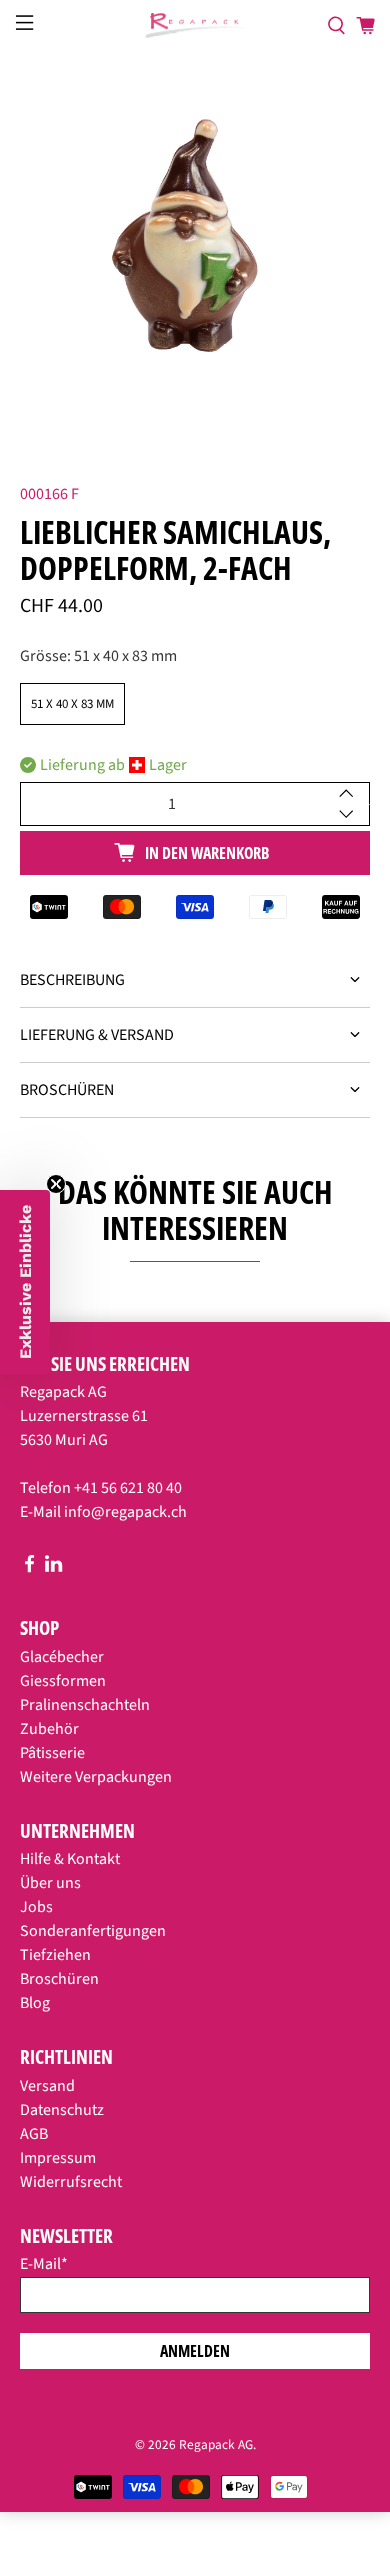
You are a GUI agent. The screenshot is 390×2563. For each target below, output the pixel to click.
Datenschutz (62, 2110)
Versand (47, 2086)
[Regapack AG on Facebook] (29, 1568)
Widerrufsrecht (71, 2182)
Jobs (36, 1907)
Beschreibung (72, 980)
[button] (25, 1282)
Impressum (58, 2158)
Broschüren (67, 1090)
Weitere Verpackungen (96, 1777)
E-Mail (44, 2264)
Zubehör (49, 1729)
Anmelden (195, 2351)
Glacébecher (62, 1657)
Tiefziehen (55, 1955)
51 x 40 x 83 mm (72, 704)
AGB (34, 2134)
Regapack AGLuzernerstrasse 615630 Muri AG (84, 1416)
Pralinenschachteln (85, 1705)
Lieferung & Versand (97, 1035)
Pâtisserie (52, 1753)
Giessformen (63, 1681)
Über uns (50, 1883)
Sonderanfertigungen (93, 1931)
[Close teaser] (56, 1184)
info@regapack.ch (125, 1512)
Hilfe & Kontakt (70, 1859)
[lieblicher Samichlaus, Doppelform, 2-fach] (195, 246)
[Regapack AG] (195, 25)
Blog (35, 2003)
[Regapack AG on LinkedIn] (53, 1568)
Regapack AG (216, 2444)
